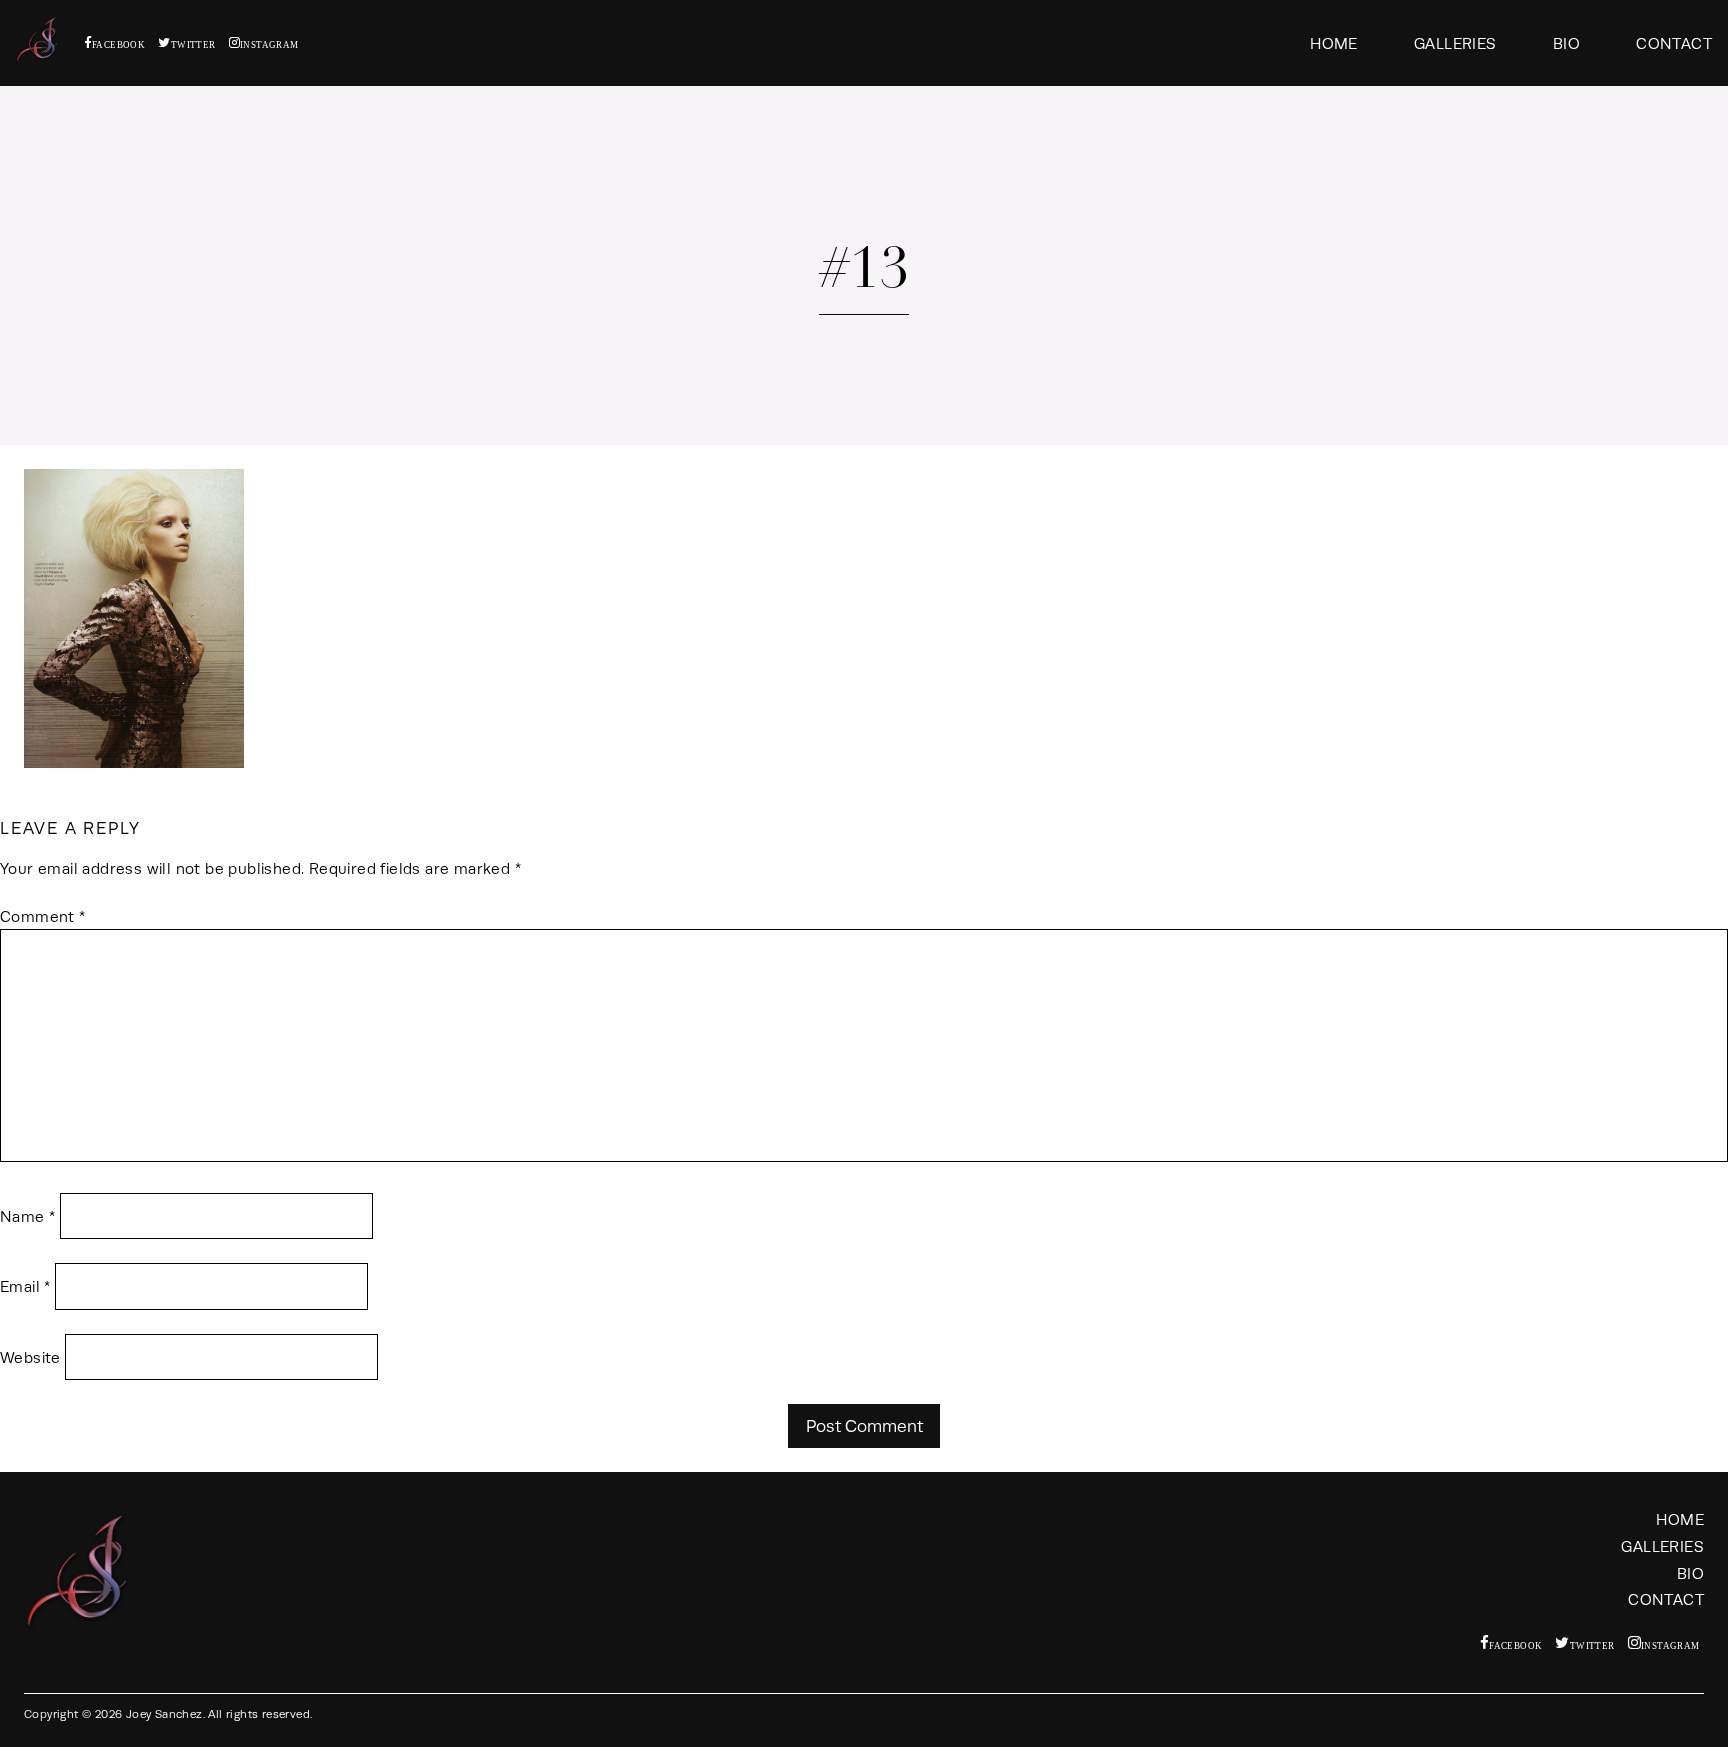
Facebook (118, 44)
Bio (1566, 43)
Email (25, 1286)
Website (30, 1357)
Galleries (1455, 43)
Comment (43, 916)
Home (1334, 43)
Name (27, 1216)
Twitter (193, 44)
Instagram (269, 44)
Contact (1674, 43)
